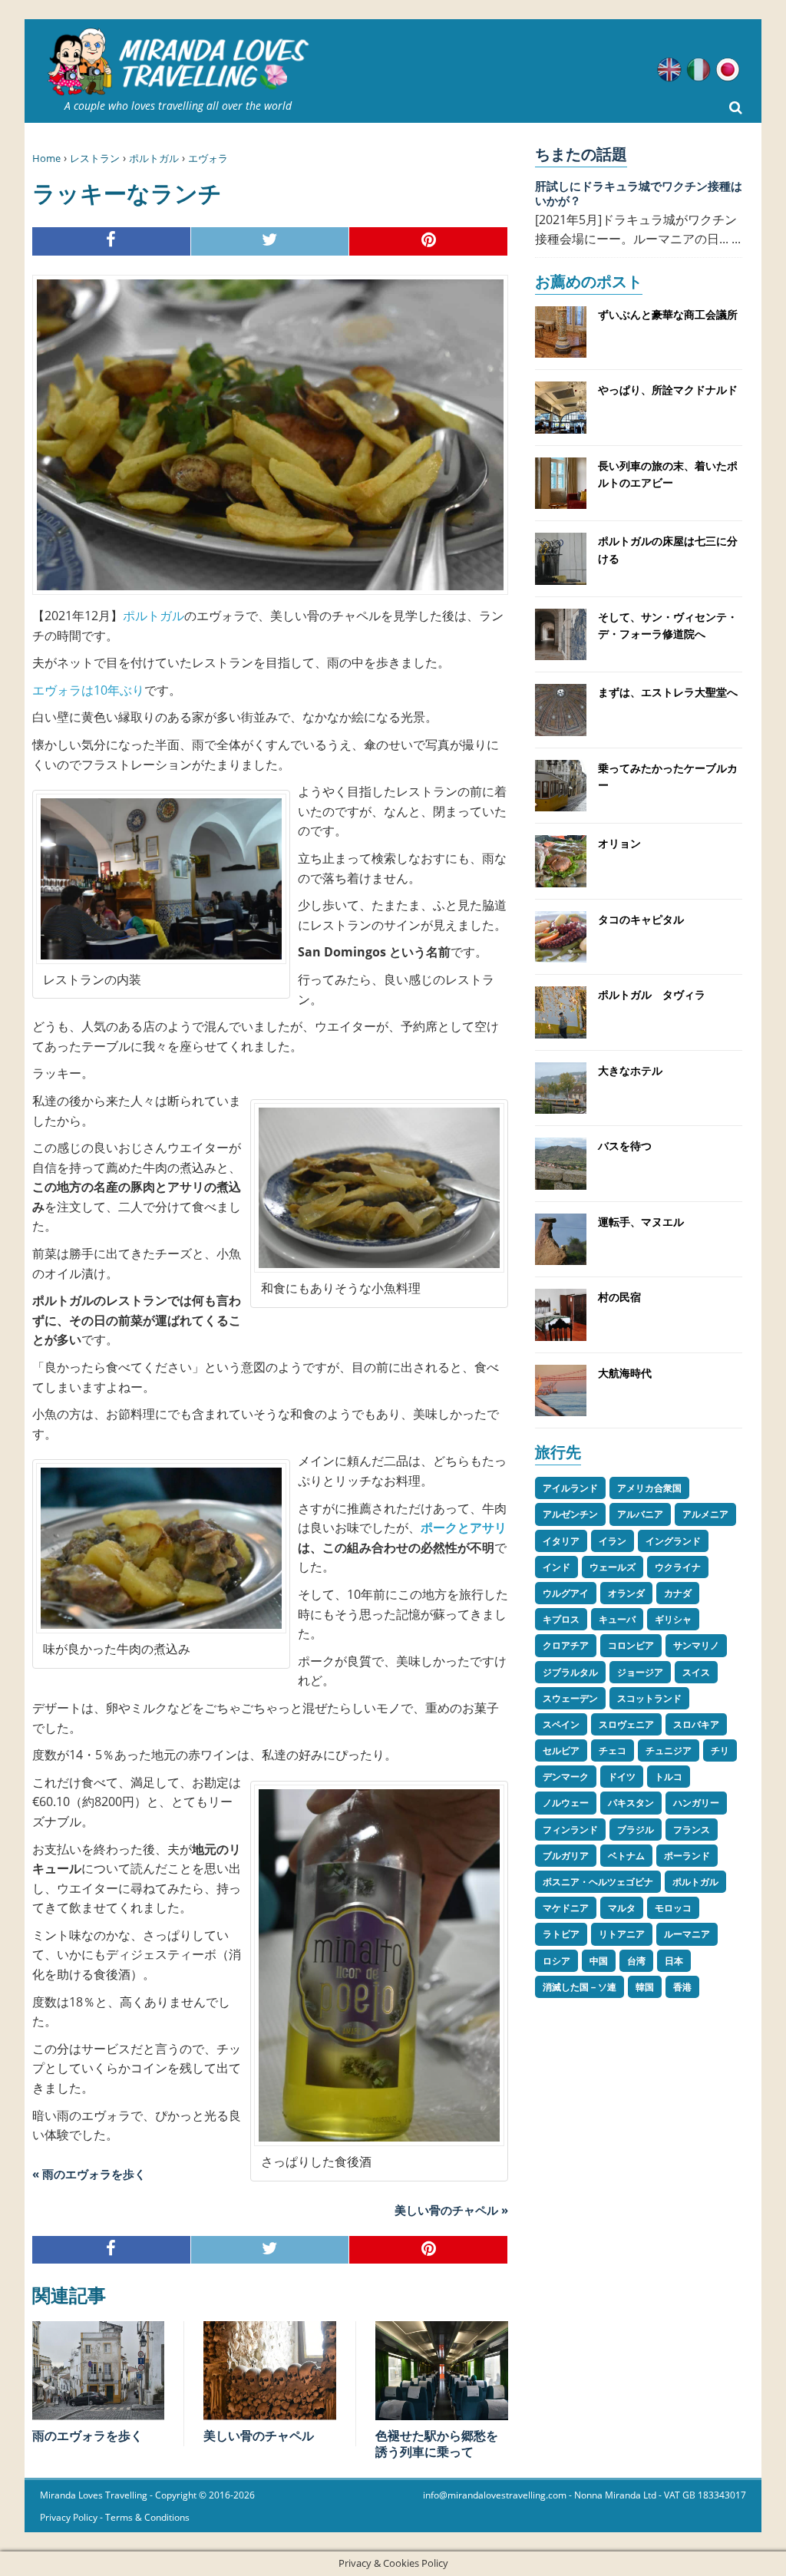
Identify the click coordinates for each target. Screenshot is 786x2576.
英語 (669, 70)
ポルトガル (154, 158)
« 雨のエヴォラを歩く (89, 2174)
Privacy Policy (69, 2517)
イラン (613, 1541)
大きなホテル (630, 1070)
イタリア (561, 1541)
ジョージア (640, 1672)
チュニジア (669, 1750)
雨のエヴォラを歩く (88, 2436)
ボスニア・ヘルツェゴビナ (598, 1882)
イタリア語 (698, 70)
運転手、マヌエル (641, 1222)
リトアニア (622, 1934)
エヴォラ (208, 158)
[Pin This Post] (429, 241)
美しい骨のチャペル (259, 2436)
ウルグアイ (566, 1593)
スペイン (561, 1724)
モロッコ (673, 1908)
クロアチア (566, 1645)
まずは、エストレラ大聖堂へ (668, 692)
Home (46, 158)
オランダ (626, 1593)
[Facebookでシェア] (112, 241)
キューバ (617, 1619)
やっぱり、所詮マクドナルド (668, 390)
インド (556, 1567)
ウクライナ (678, 1567)
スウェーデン (570, 1698)
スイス (696, 1672)
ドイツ (622, 1777)
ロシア (556, 1961)
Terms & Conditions (147, 2517)
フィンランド (570, 1830)
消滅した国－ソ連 (580, 1987)
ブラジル (636, 1830)
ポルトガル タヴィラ (652, 994)
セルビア (561, 1750)
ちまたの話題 (581, 154)
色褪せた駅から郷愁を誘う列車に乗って (437, 2444)
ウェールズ (613, 1567)
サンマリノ (696, 1645)
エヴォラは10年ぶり (88, 690)
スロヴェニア (626, 1724)
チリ (720, 1750)
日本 (674, 1961)
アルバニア (640, 1514)
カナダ (678, 1593)
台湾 (636, 1961)
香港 (682, 1987)
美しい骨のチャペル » (451, 2210)
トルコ (669, 1777)
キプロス (561, 1619)
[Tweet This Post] (271, 241)
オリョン (619, 843)
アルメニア (705, 1514)
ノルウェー (566, 1803)
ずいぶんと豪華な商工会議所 (668, 314)
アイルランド (570, 1488)
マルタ (622, 1908)
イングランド (673, 1541)
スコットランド (649, 1698)
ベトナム (626, 1856)
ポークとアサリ (464, 1527)
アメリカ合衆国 (649, 1488)
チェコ (613, 1750)
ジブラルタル (570, 1672)
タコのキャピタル (641, 919)
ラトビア (561, 1934)
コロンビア (631, 1645)
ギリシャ (673, 1619)
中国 (599, 1961)
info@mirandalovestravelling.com (495, 2495)
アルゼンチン (570, 1514)
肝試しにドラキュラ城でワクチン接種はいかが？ (639, 193)
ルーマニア (687, 1934)
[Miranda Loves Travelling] (178, 62)
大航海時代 (625, 1373)
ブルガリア (566, 1856)
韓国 (645, 1987)
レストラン (95, 158)
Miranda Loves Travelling (94, 2495)
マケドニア (566, 1908)
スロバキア (696, 1724)
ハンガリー (696, 1803)
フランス (692, 1830)
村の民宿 (619, 1297)
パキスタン (631, 1803)
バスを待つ (625, 1146)
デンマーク (566, 1777)
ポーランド (687, 1856)
